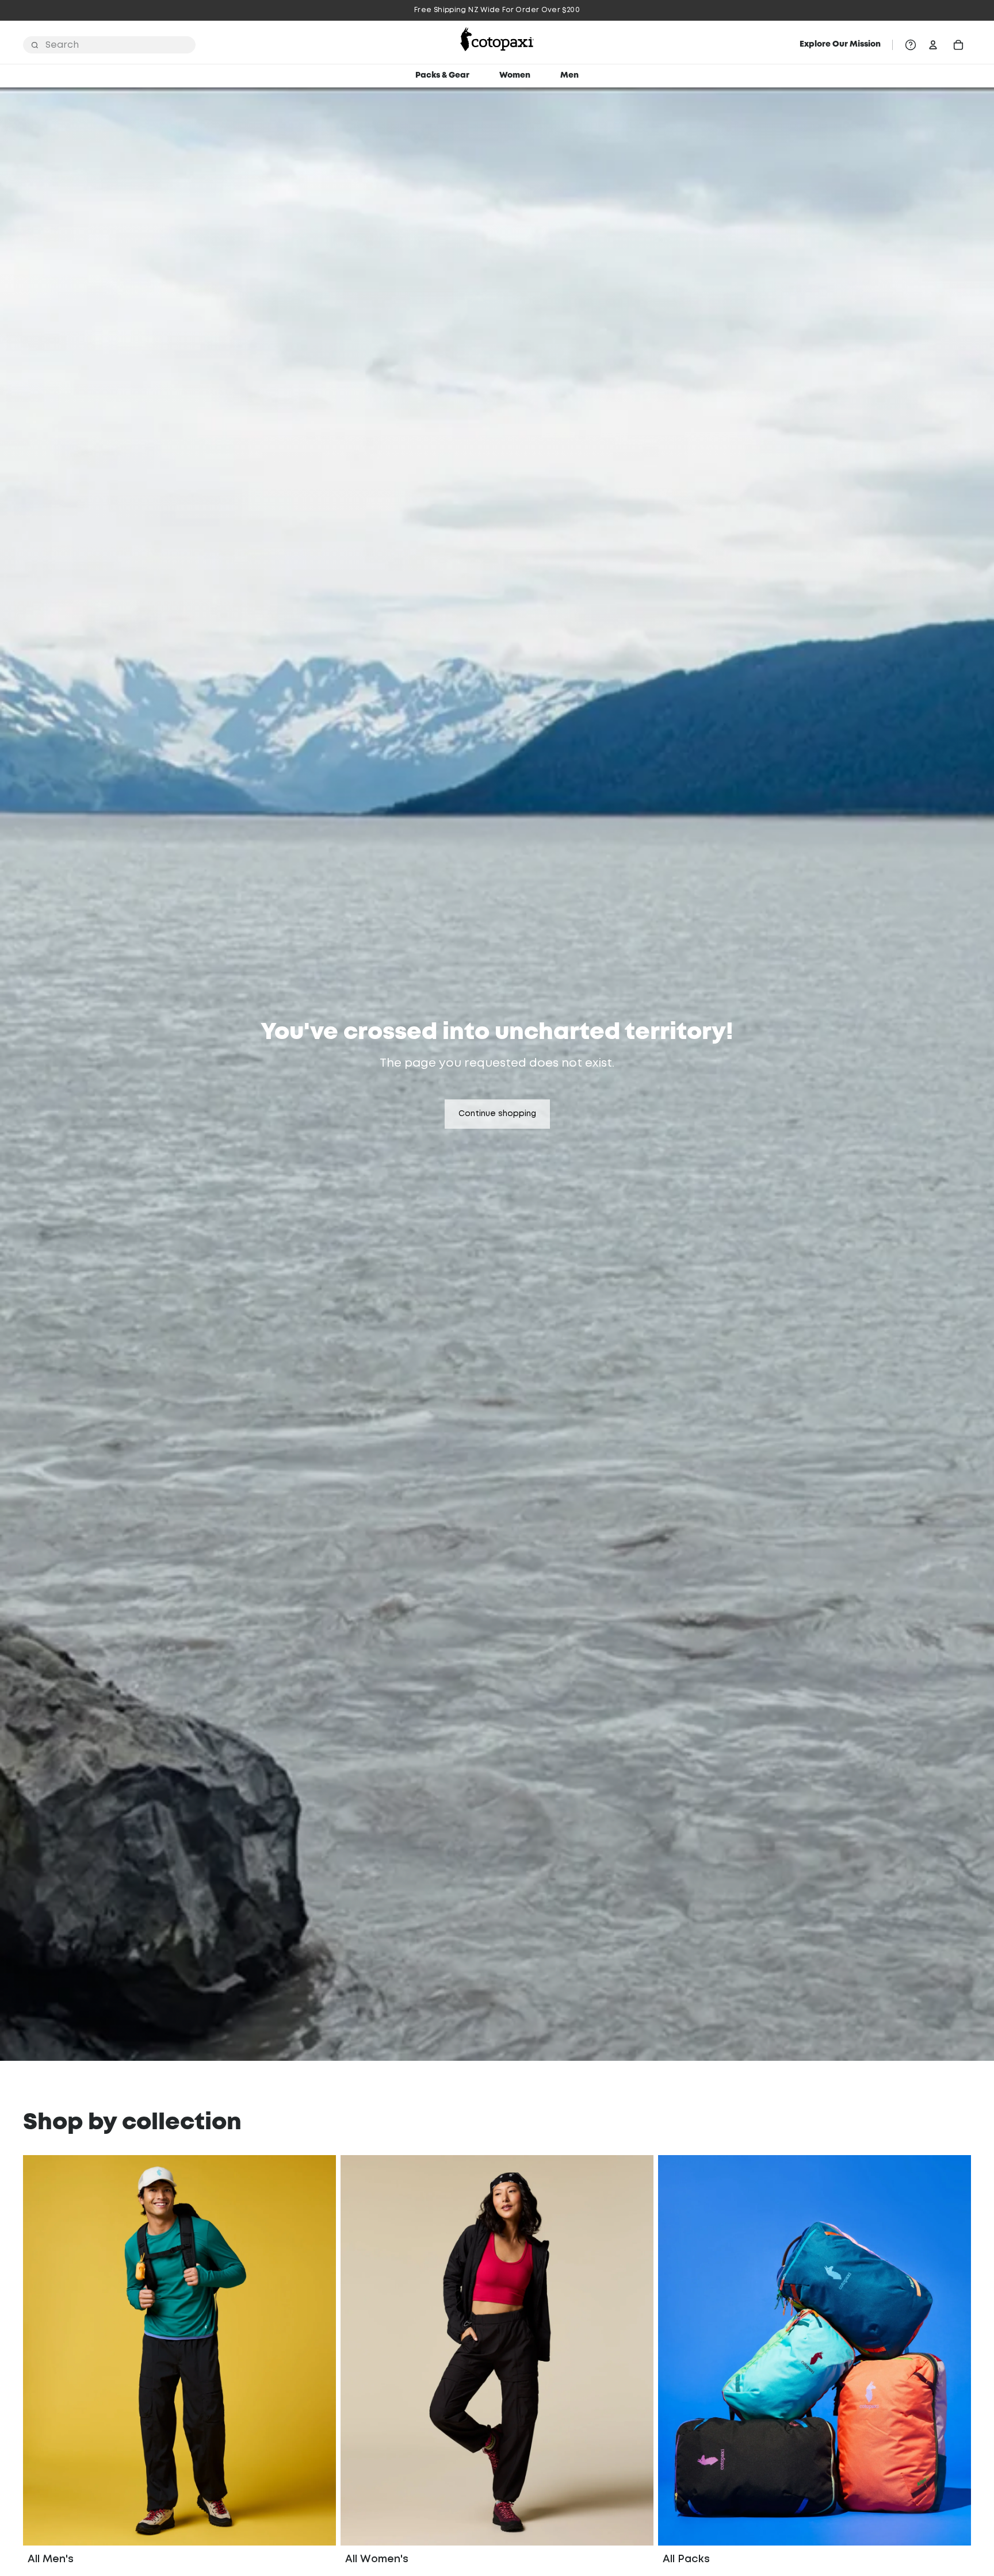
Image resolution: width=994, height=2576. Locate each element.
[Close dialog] (608, 1114)
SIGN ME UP (497, 1426)
